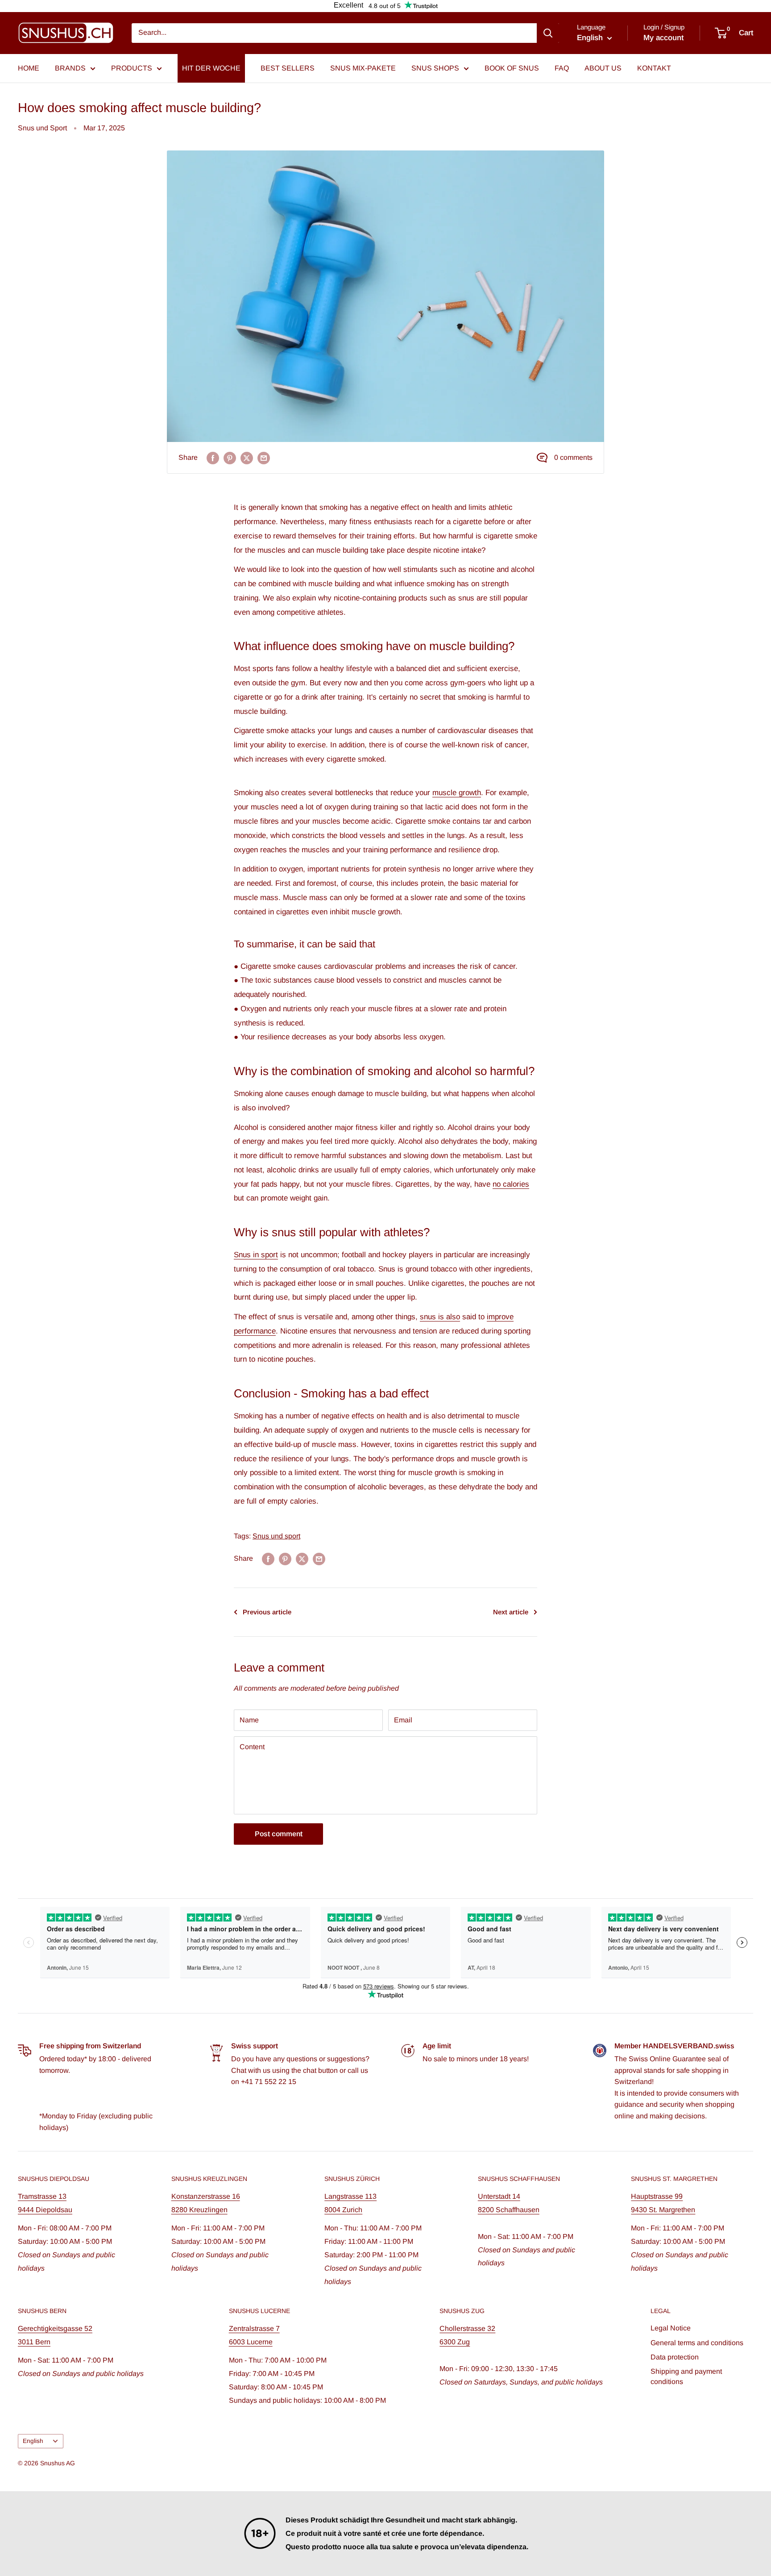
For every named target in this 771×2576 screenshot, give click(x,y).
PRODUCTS (132, 68)
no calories (511, 1184)
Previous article (267, 1612)
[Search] (548, 33)
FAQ (562, 68)
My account (663, 38)
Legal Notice (671, 2328)
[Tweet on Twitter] (247, 458)
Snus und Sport (42, 128)
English (33, 2441)
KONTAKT (654, 68)
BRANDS (70, 68)
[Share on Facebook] (213, 458)
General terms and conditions (697, 2343)
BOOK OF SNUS (512, 68)
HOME (29, 68)
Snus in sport (256, 1255)
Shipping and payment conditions (686, 2376)
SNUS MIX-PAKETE (363, 68)
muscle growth (457, 793)
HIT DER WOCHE (211, 68)
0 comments (573, 457)
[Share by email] (264, 458)
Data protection (675, 2357)
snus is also (440, 1317)
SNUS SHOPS (435, 68)
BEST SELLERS (288, 68)
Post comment (279, 1834)
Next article (511, 1612)
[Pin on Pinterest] (230, 458)
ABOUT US (603, 68)
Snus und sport (276, 1536)
